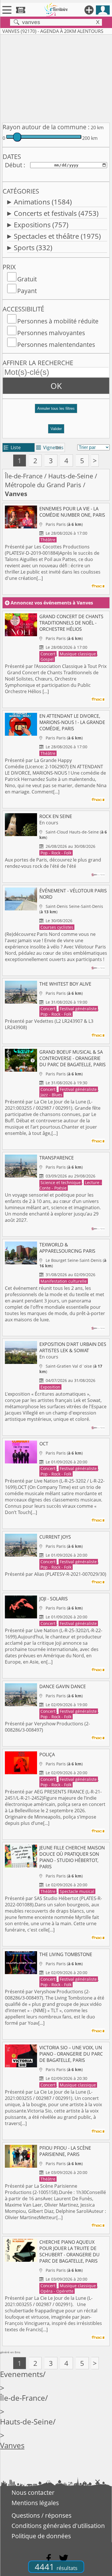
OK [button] (56, 386)
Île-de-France (24, 476)
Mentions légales (35, 2503)
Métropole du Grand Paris (43, 485)
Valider (56, 429)
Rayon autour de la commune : (46, 127)
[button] (56, 411)
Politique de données (41, 2536)
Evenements (21, 2374)
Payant (27, 291)
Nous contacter (33, 2493)
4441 (56, 2567)
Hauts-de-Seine (71, 476)
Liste (12, 447)
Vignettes (50, 447)
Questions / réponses (41, 2515)
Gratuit (27, 279)
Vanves (12, 2445)
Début (13, 165)
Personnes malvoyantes (51, 333)
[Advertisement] (56, 77)
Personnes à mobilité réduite (58, 321)
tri (58, 447)
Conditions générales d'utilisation (58, 2526)
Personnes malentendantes (56, 345)
